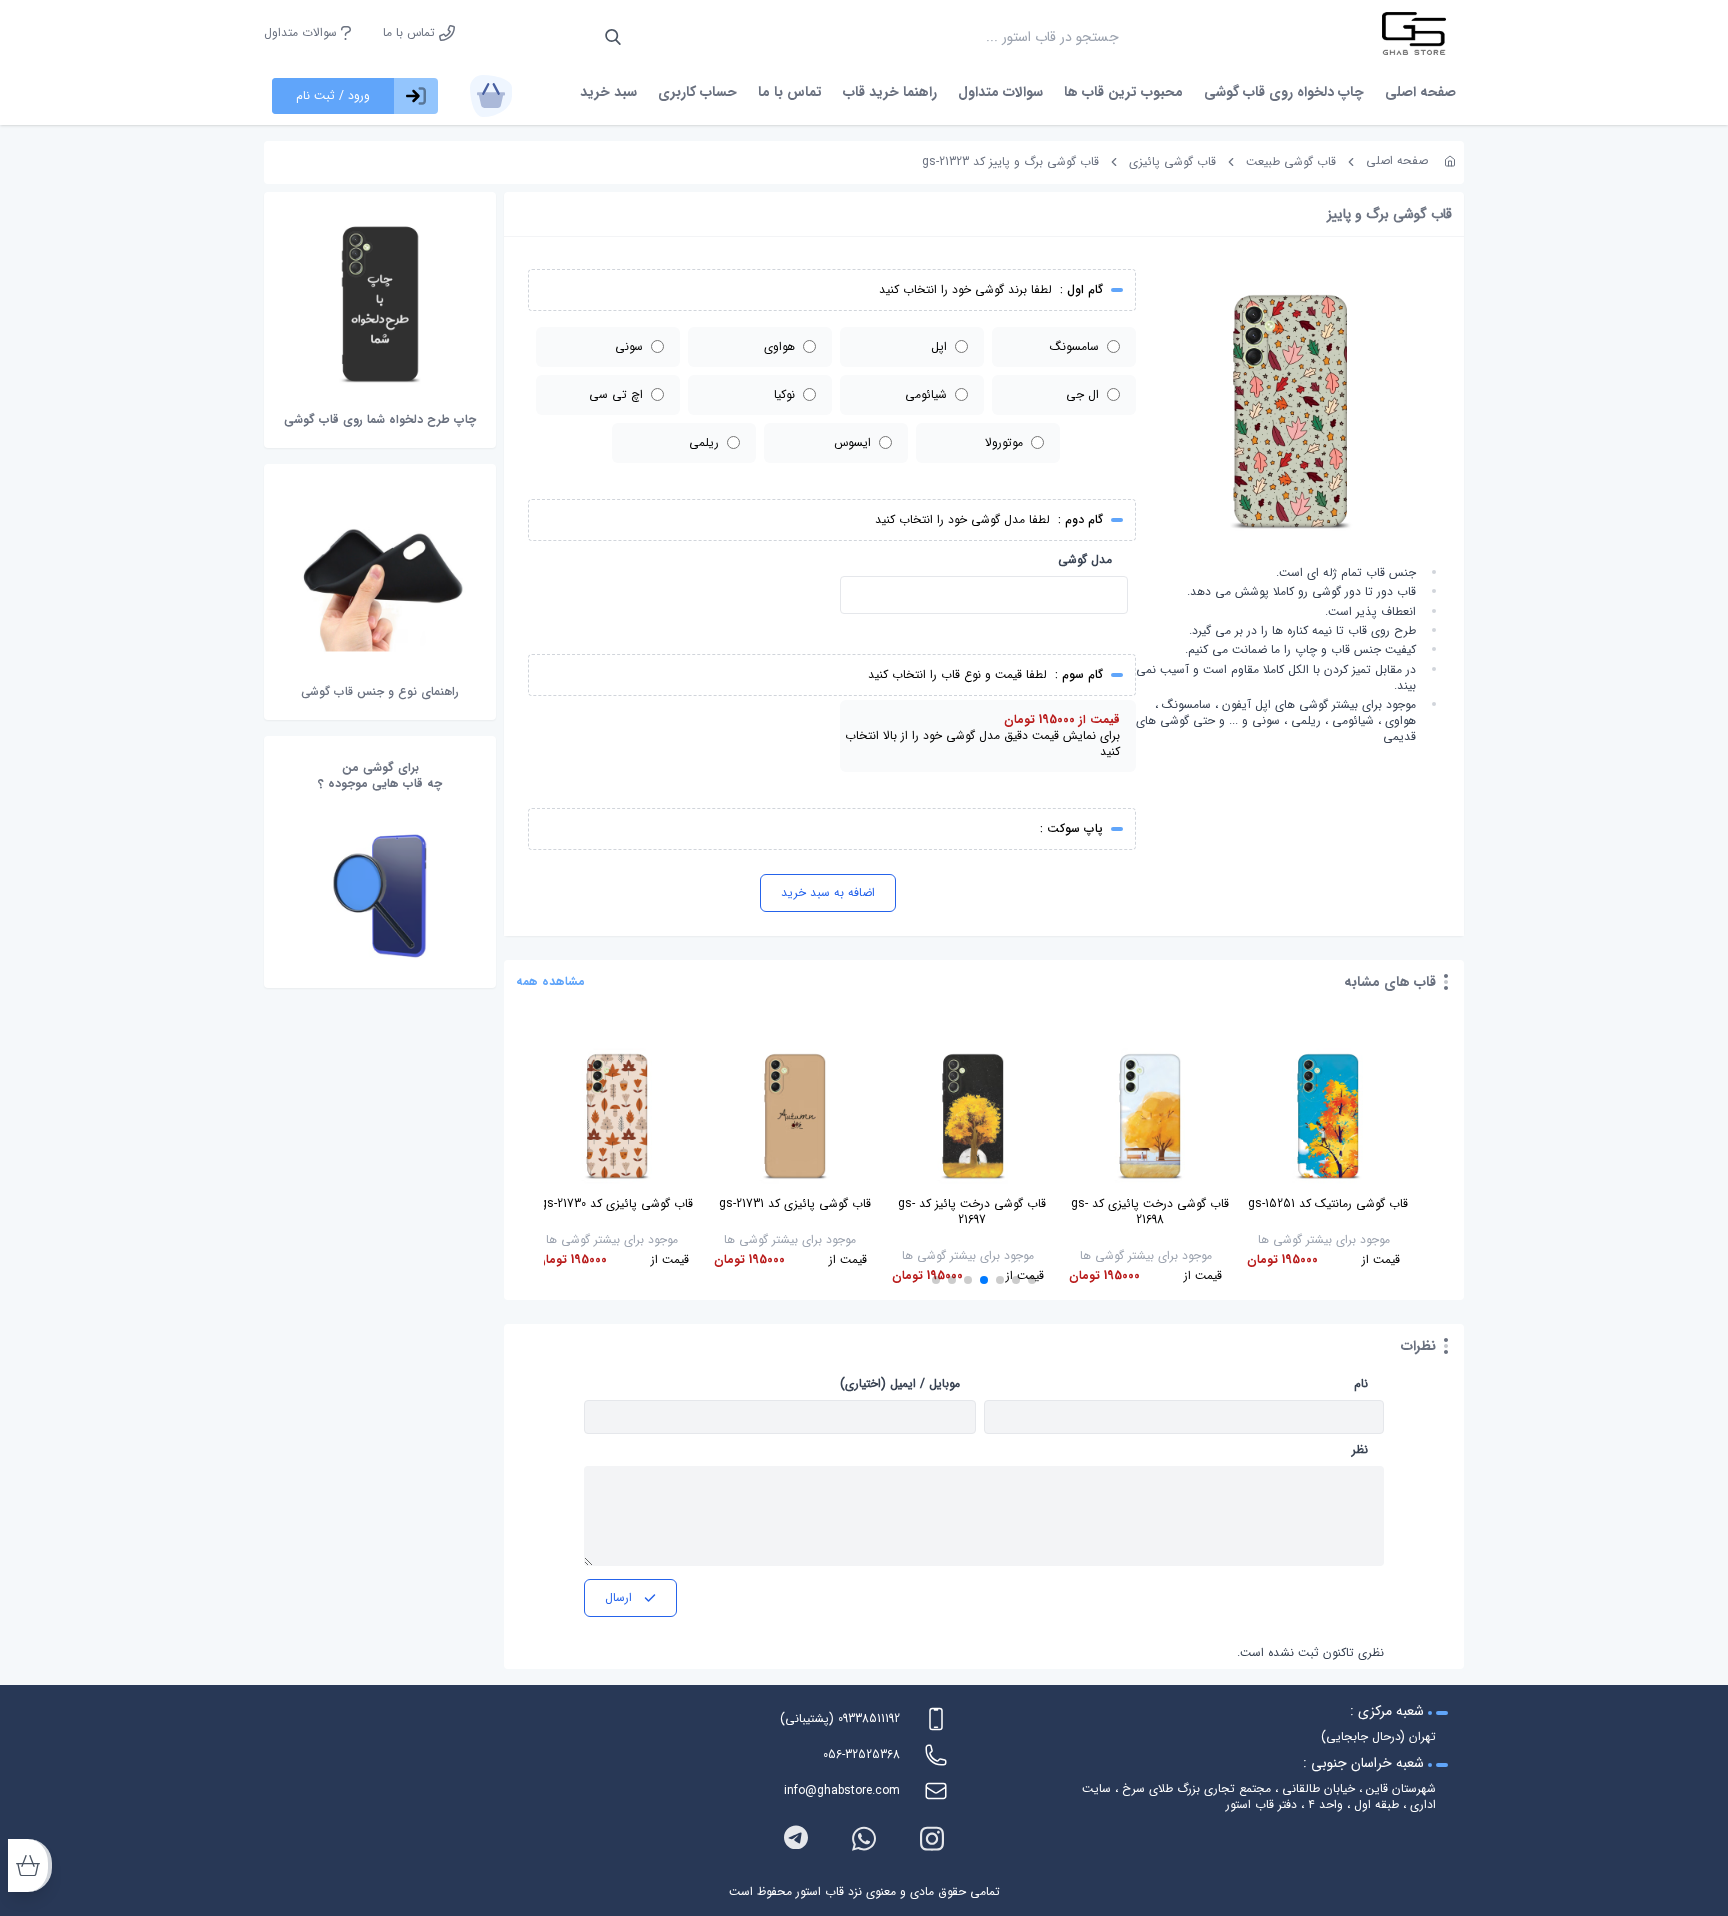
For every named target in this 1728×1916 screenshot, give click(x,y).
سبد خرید (608, 92)
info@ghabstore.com (842, 1790)
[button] (1032, 1280)
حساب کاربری (697, 92)
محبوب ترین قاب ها (1123, 92)
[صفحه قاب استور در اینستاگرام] (932, 1838)
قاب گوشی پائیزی (1172, 161)
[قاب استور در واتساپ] (864, 1838)
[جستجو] (613, 37)
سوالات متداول (302, 33)
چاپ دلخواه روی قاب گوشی (1284, 92)
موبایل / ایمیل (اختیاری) (900, 1384)
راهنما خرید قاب (890, 92)
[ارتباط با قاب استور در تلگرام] (796, 1838)
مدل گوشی (1085, 560)
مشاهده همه (550, 982)
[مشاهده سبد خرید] (491, 96)
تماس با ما (411, 33)
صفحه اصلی (1420, 92)
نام (1361, 1384)
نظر (1360, 1450)
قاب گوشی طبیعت (1291, 161)
